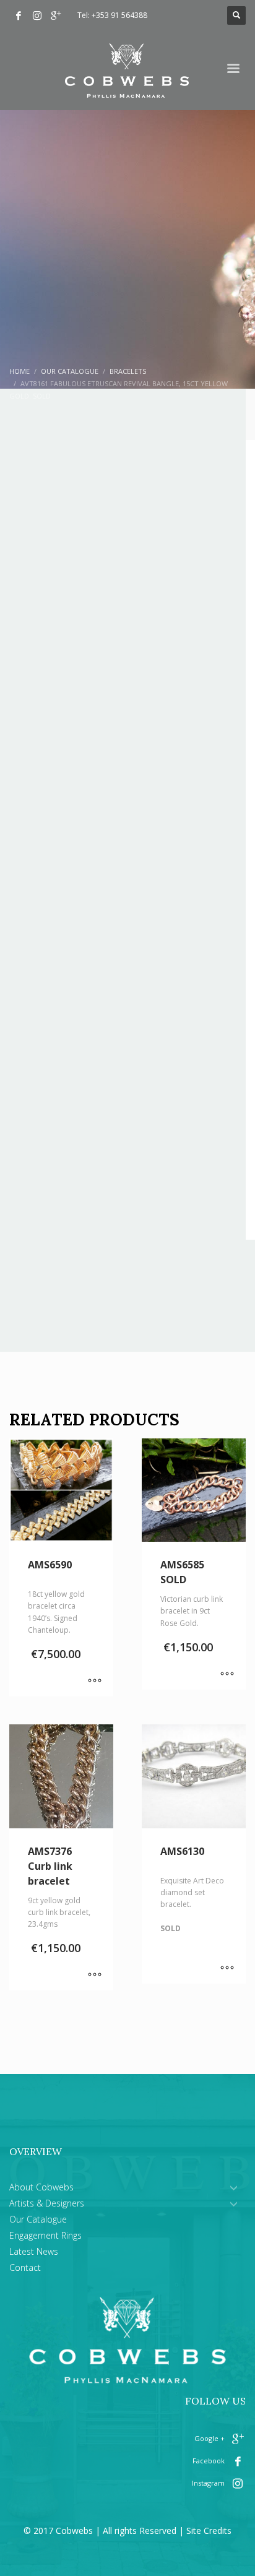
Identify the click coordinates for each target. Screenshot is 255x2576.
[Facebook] (19, 15)
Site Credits (209, 2531)
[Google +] (56, 15)
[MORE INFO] (95, 1681)
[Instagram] (37, 15)
